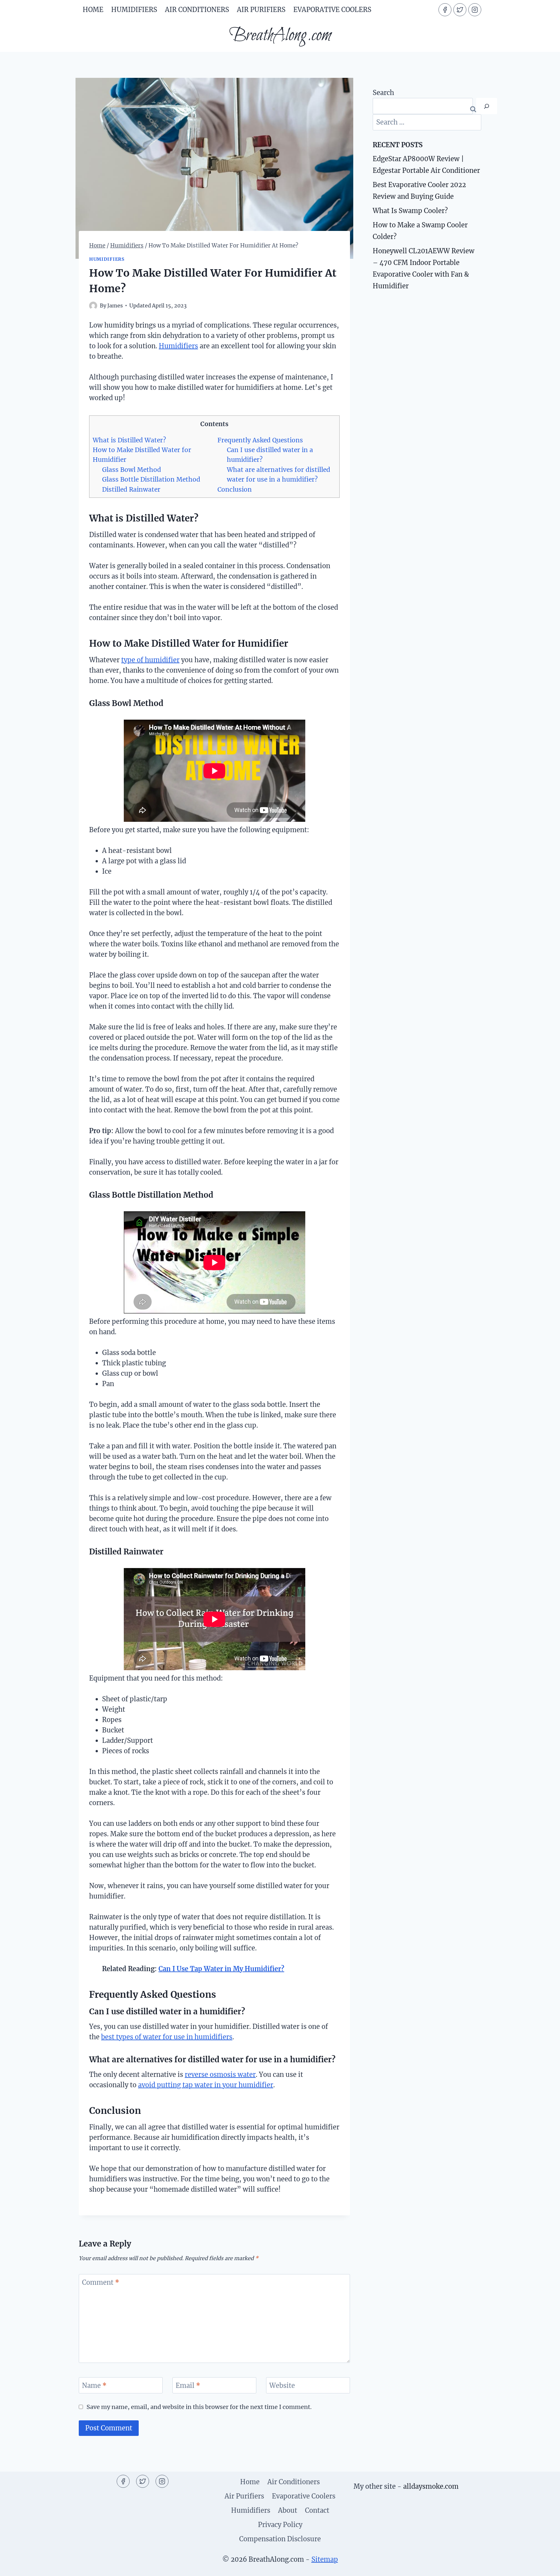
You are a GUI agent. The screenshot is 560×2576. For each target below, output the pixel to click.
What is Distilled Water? (129, 440)
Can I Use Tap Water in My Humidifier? (221, 1969)
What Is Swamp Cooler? (410, 211)
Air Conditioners (197, 10)
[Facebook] (445, 10)
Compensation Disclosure (280, 2539)
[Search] (487, 106)
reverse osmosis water (220, 2074)
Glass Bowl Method (132, 470)
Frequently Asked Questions (260, 440)
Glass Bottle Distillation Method (151, 479)
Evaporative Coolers (332, 10)
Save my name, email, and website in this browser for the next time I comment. (199, 2407)
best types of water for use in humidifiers (167, 2037)
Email (188, 2385)
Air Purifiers (261, 10)
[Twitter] (460, 10)
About (288, 2510)
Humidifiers (134, 10)
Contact (317, 2510)
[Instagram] (475, 10)
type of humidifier (150, 660)
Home (93, 10)
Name (94, 2385)
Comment (101, 2282)
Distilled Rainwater (131, 489)
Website (282, 2385)
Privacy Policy (280, 2525)
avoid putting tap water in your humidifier (206, 2085)
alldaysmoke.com (431, 2486)
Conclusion (235, 489)
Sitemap (325, 2559)
